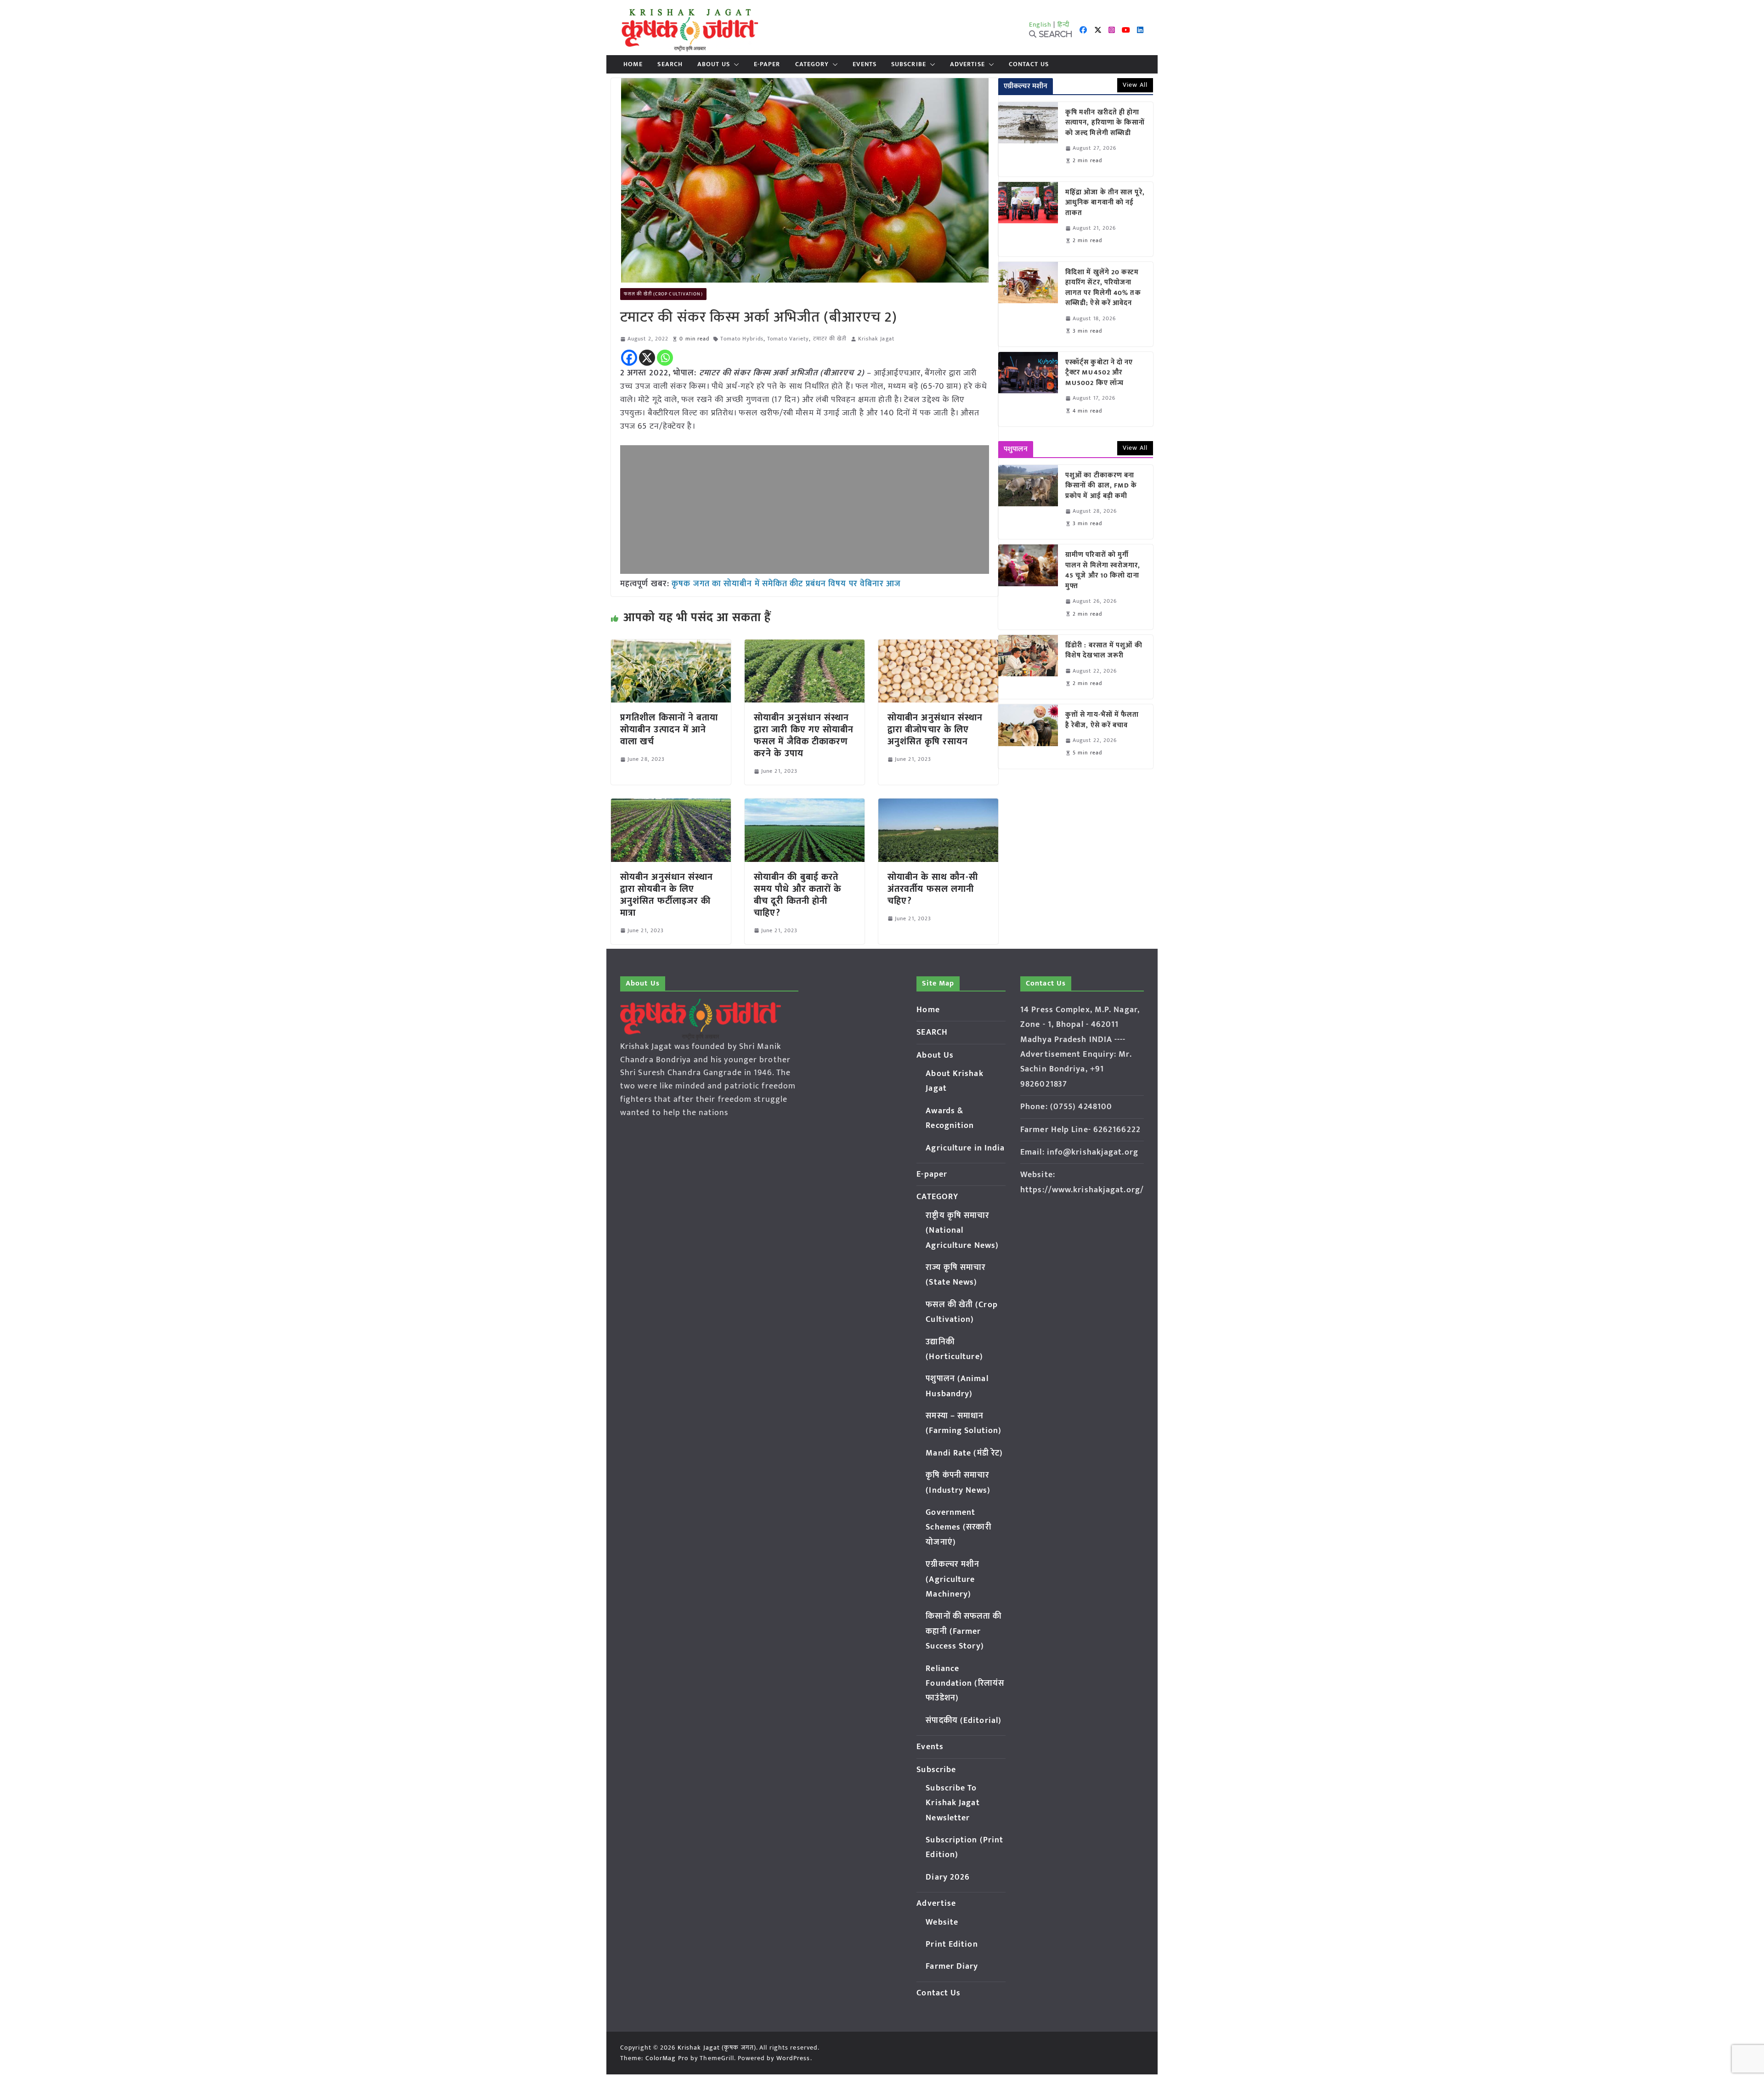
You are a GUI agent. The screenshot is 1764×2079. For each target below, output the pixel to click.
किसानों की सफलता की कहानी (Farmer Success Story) (964, 1631)
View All (1135, 85)
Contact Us (1029, 64)
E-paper (767, 64)
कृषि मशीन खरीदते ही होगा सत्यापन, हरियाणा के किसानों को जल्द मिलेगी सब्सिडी (1105, 123)
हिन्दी (1063, 25)
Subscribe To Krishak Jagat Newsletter (953, 1803)
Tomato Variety (788, 339)
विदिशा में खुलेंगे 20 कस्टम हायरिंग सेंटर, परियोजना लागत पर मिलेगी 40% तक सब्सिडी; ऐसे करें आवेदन (1103, 288)
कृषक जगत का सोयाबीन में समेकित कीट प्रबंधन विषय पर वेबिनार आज (786, 584)
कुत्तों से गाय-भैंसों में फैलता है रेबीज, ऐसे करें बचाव (1102, 720)
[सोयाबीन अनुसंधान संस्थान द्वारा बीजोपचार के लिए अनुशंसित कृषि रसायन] (938, 646)
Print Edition (952, 1944)
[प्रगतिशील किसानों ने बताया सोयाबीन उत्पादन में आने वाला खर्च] (671, 646)
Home (633, 64)
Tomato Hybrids (742, 339)
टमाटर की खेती (830, 339)
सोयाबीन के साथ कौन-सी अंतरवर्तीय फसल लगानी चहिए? (933, 889)
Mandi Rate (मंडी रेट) (964, 1453)
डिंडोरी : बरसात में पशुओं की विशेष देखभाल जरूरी (1104, 651)
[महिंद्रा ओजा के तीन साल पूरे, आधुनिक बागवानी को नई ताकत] (1028, 219)
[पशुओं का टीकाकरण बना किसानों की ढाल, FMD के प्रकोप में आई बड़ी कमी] (1028, 502)
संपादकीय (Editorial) (964, 1721)
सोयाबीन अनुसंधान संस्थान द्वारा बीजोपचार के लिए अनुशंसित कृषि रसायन (935, 730)
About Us (714, 64)
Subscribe (909, 64)
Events (865, 64)
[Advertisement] (805, 510)
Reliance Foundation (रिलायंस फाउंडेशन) (965, 1684)
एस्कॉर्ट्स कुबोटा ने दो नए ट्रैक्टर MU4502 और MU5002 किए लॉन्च (1099, 373)
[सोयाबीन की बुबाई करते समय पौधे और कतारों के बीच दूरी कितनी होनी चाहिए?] (805, 805)
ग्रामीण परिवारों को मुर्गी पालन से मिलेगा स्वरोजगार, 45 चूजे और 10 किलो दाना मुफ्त (1103, 571)
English (1040, 25)
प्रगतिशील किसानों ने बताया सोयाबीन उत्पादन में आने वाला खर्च (669, 730)
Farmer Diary (952, 1966)
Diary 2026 (948, 1877)
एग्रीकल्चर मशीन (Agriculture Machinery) (953, 1579)
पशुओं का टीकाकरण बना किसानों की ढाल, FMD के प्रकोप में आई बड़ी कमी (1101, 486)
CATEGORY (812, 64)
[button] (735, 64)
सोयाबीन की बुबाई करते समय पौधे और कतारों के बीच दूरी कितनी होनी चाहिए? (798, 895)
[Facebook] (629, 358)
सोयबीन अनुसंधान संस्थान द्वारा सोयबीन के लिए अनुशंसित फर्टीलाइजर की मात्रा (667, 895)
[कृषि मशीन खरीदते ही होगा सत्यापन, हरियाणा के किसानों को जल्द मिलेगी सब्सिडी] (1028, 139)
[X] (647, 358)
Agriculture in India (965, 1148)
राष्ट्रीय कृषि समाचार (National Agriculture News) (962, 1231)
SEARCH (670, 64)
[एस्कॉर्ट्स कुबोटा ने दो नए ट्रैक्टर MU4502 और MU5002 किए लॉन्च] (1028, 389)
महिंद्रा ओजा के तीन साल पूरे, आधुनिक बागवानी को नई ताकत (1105, 203)
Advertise (967, 64)
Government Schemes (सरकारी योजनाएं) (958, 1527)
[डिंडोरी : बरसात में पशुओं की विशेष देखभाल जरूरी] (1028, 667)
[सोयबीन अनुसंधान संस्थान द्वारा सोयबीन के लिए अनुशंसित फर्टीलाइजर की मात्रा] (671, 805)
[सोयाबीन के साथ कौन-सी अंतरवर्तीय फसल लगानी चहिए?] (938, 805)
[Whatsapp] (665, 358)
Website (942, 1922)
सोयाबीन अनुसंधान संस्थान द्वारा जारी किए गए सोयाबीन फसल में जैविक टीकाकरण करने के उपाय (804, 736)
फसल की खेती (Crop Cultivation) (663, 294)
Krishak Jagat (876, 339)
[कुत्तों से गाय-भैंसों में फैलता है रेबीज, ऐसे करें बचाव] (1028, 736)
